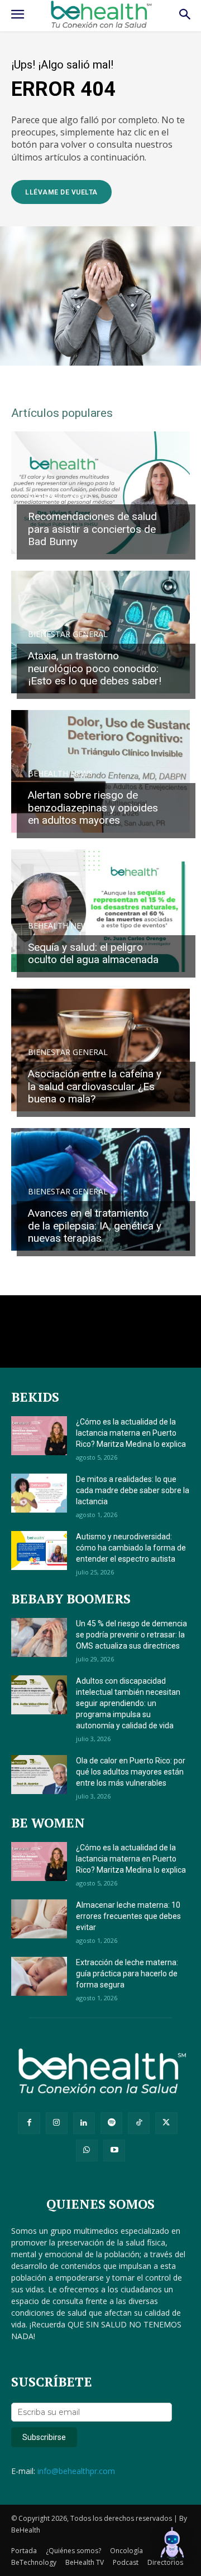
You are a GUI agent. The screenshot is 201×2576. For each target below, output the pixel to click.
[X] (166, 2123)
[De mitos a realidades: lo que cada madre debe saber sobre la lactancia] (39, 1493)
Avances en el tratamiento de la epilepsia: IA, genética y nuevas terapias (95, 1226)
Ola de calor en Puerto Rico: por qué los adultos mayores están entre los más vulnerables (131, 1772)
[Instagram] (57, 2123)
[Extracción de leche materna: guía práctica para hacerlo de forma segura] (39, 1976)
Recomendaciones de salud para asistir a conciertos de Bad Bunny (92, 529)
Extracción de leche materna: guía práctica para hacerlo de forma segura (127, 1974)
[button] (172, 2545)
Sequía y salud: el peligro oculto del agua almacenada (93, 954)
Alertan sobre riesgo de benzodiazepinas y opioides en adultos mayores (93, 808)
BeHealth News (60, 495)
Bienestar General (68, 634)
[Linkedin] (84, 2123)
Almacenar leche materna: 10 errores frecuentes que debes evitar (128, 1916)
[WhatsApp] (87, 2150)
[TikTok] (139, 2123)
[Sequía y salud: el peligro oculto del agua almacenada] (100, 911)
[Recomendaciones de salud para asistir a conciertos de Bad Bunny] (100, 493)
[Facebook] (29, 2123)
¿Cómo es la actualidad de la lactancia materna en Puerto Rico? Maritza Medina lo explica (131, 1433)
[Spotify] (111, 2123)
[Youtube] (114, 2150)
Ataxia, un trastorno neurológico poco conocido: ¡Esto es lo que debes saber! (95, 669)
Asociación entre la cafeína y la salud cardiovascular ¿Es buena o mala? (95, 1087)
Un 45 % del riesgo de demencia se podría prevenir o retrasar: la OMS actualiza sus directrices (131, 1635)
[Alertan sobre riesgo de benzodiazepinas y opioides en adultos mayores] (100, 771)
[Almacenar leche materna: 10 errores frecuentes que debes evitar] (39, 1919)
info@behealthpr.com (76, 2471)
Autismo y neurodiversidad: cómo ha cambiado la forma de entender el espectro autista (131, 1548)
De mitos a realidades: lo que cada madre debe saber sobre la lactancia (133, 1490)
